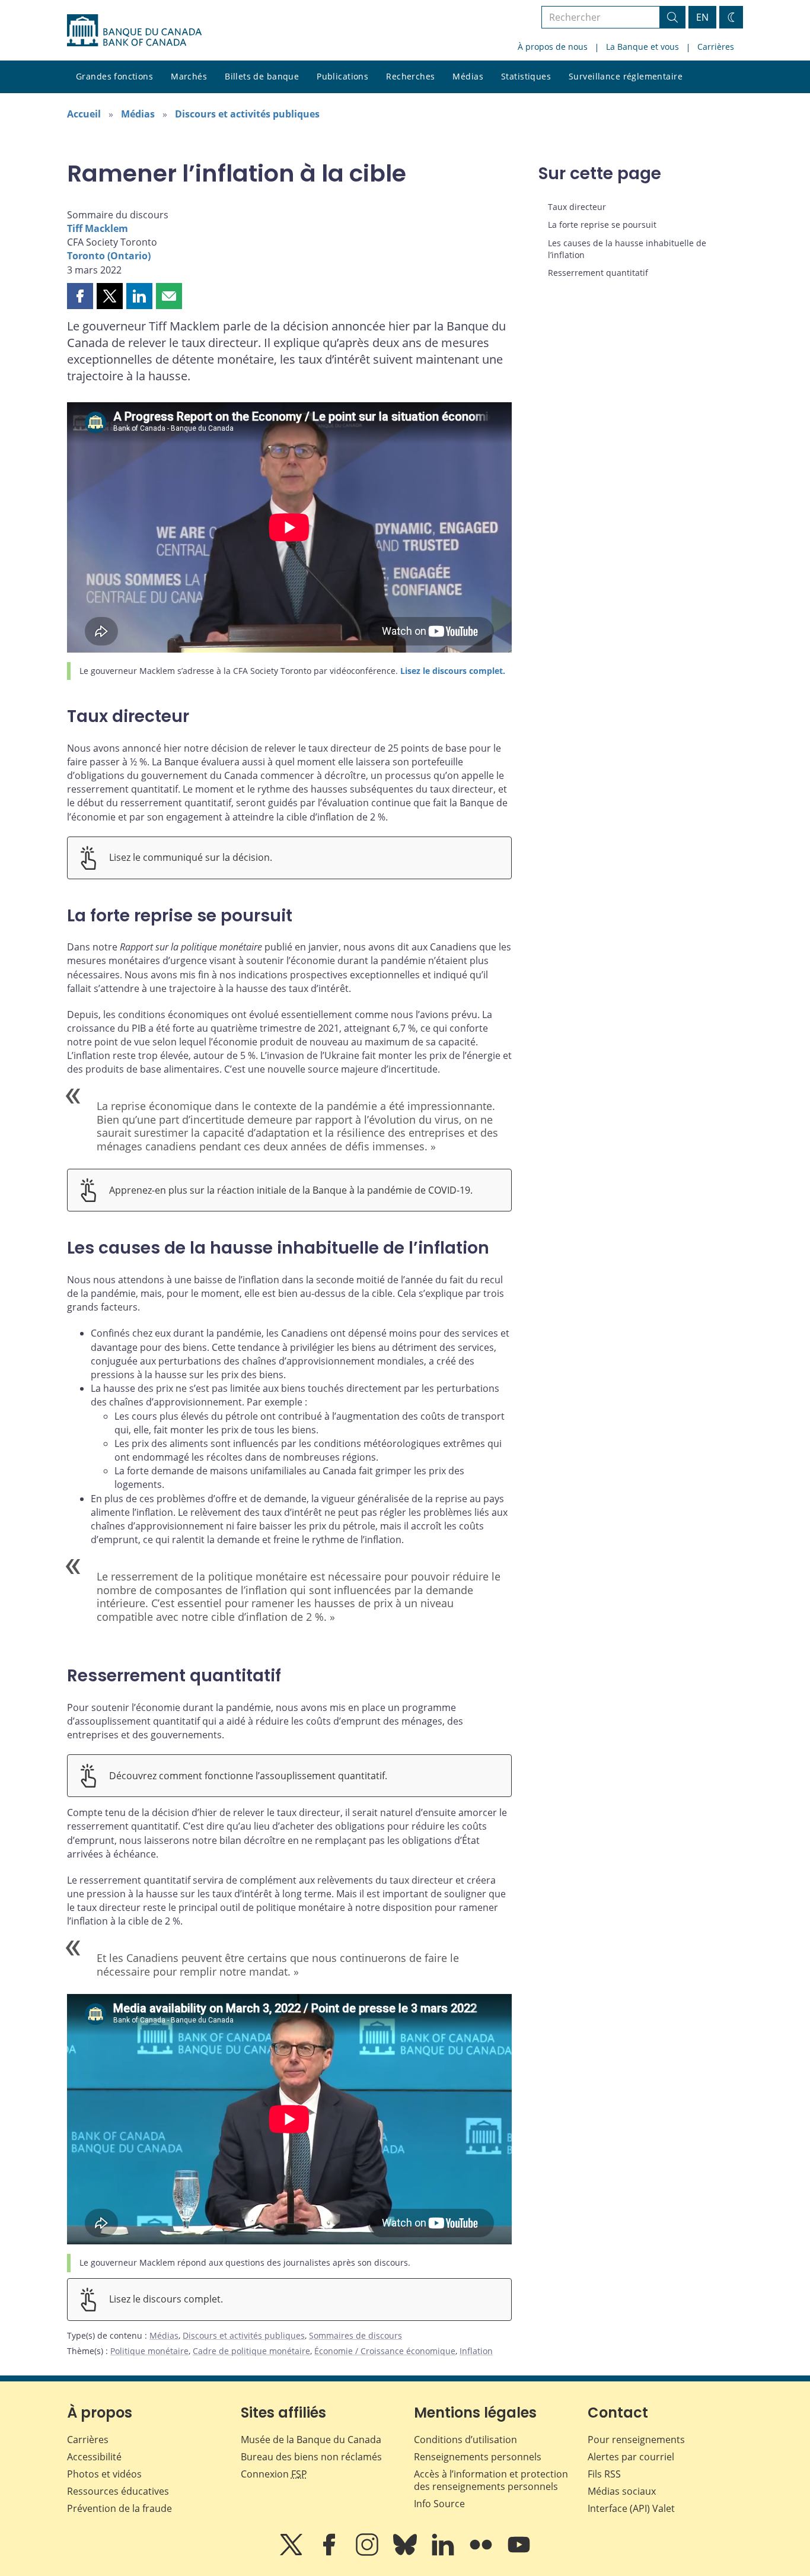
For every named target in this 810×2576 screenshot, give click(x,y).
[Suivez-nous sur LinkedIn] (444, 2553)
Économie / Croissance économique (385, 2351)
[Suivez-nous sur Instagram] (368, 2553)
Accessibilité (94, 2457)
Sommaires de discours (355, 2335)
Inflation (476, 2351)
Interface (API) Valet (631, 2508)
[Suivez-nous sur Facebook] (330, 2553)
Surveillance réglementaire (626, 76)
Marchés (189, 76)
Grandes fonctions (114, 76)
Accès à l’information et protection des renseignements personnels (491, 2480)
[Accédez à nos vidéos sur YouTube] (519, 2553)
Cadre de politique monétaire (251, 2351)
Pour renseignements (636, 2440)
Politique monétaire (149, 2351)
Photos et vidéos (104, 2474)
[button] (80, 296)
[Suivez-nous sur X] (292, 2553)
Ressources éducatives (118, 2491)
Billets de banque (262, 76)
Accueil (84, 114)
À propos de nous (553, 47)
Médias (468, 76)
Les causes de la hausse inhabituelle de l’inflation (627, 249)
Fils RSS (604, 2474)
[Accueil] (134, 30)
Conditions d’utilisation (465, 2440)
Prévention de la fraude (119, 2508)
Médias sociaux (622, 2491)
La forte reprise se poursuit (602, 225)
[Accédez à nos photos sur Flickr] (482, 2553)
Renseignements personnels (478, 2457)
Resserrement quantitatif (598, 273)
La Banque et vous (642, 47)
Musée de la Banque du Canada (311, 2440)
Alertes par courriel (631, 2457)
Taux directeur (577, 207)
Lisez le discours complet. (453, 671)
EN (702, 17)
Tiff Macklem (98, 228)
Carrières (716, 47)
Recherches (410, 76)
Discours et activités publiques (247, 114)
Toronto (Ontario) (109, 256)
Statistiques (526, 76)
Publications (342, 76)
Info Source (439, 2504)
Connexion (274, 2474)
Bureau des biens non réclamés (311, 2457)
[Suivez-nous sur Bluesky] (406, 2553)
